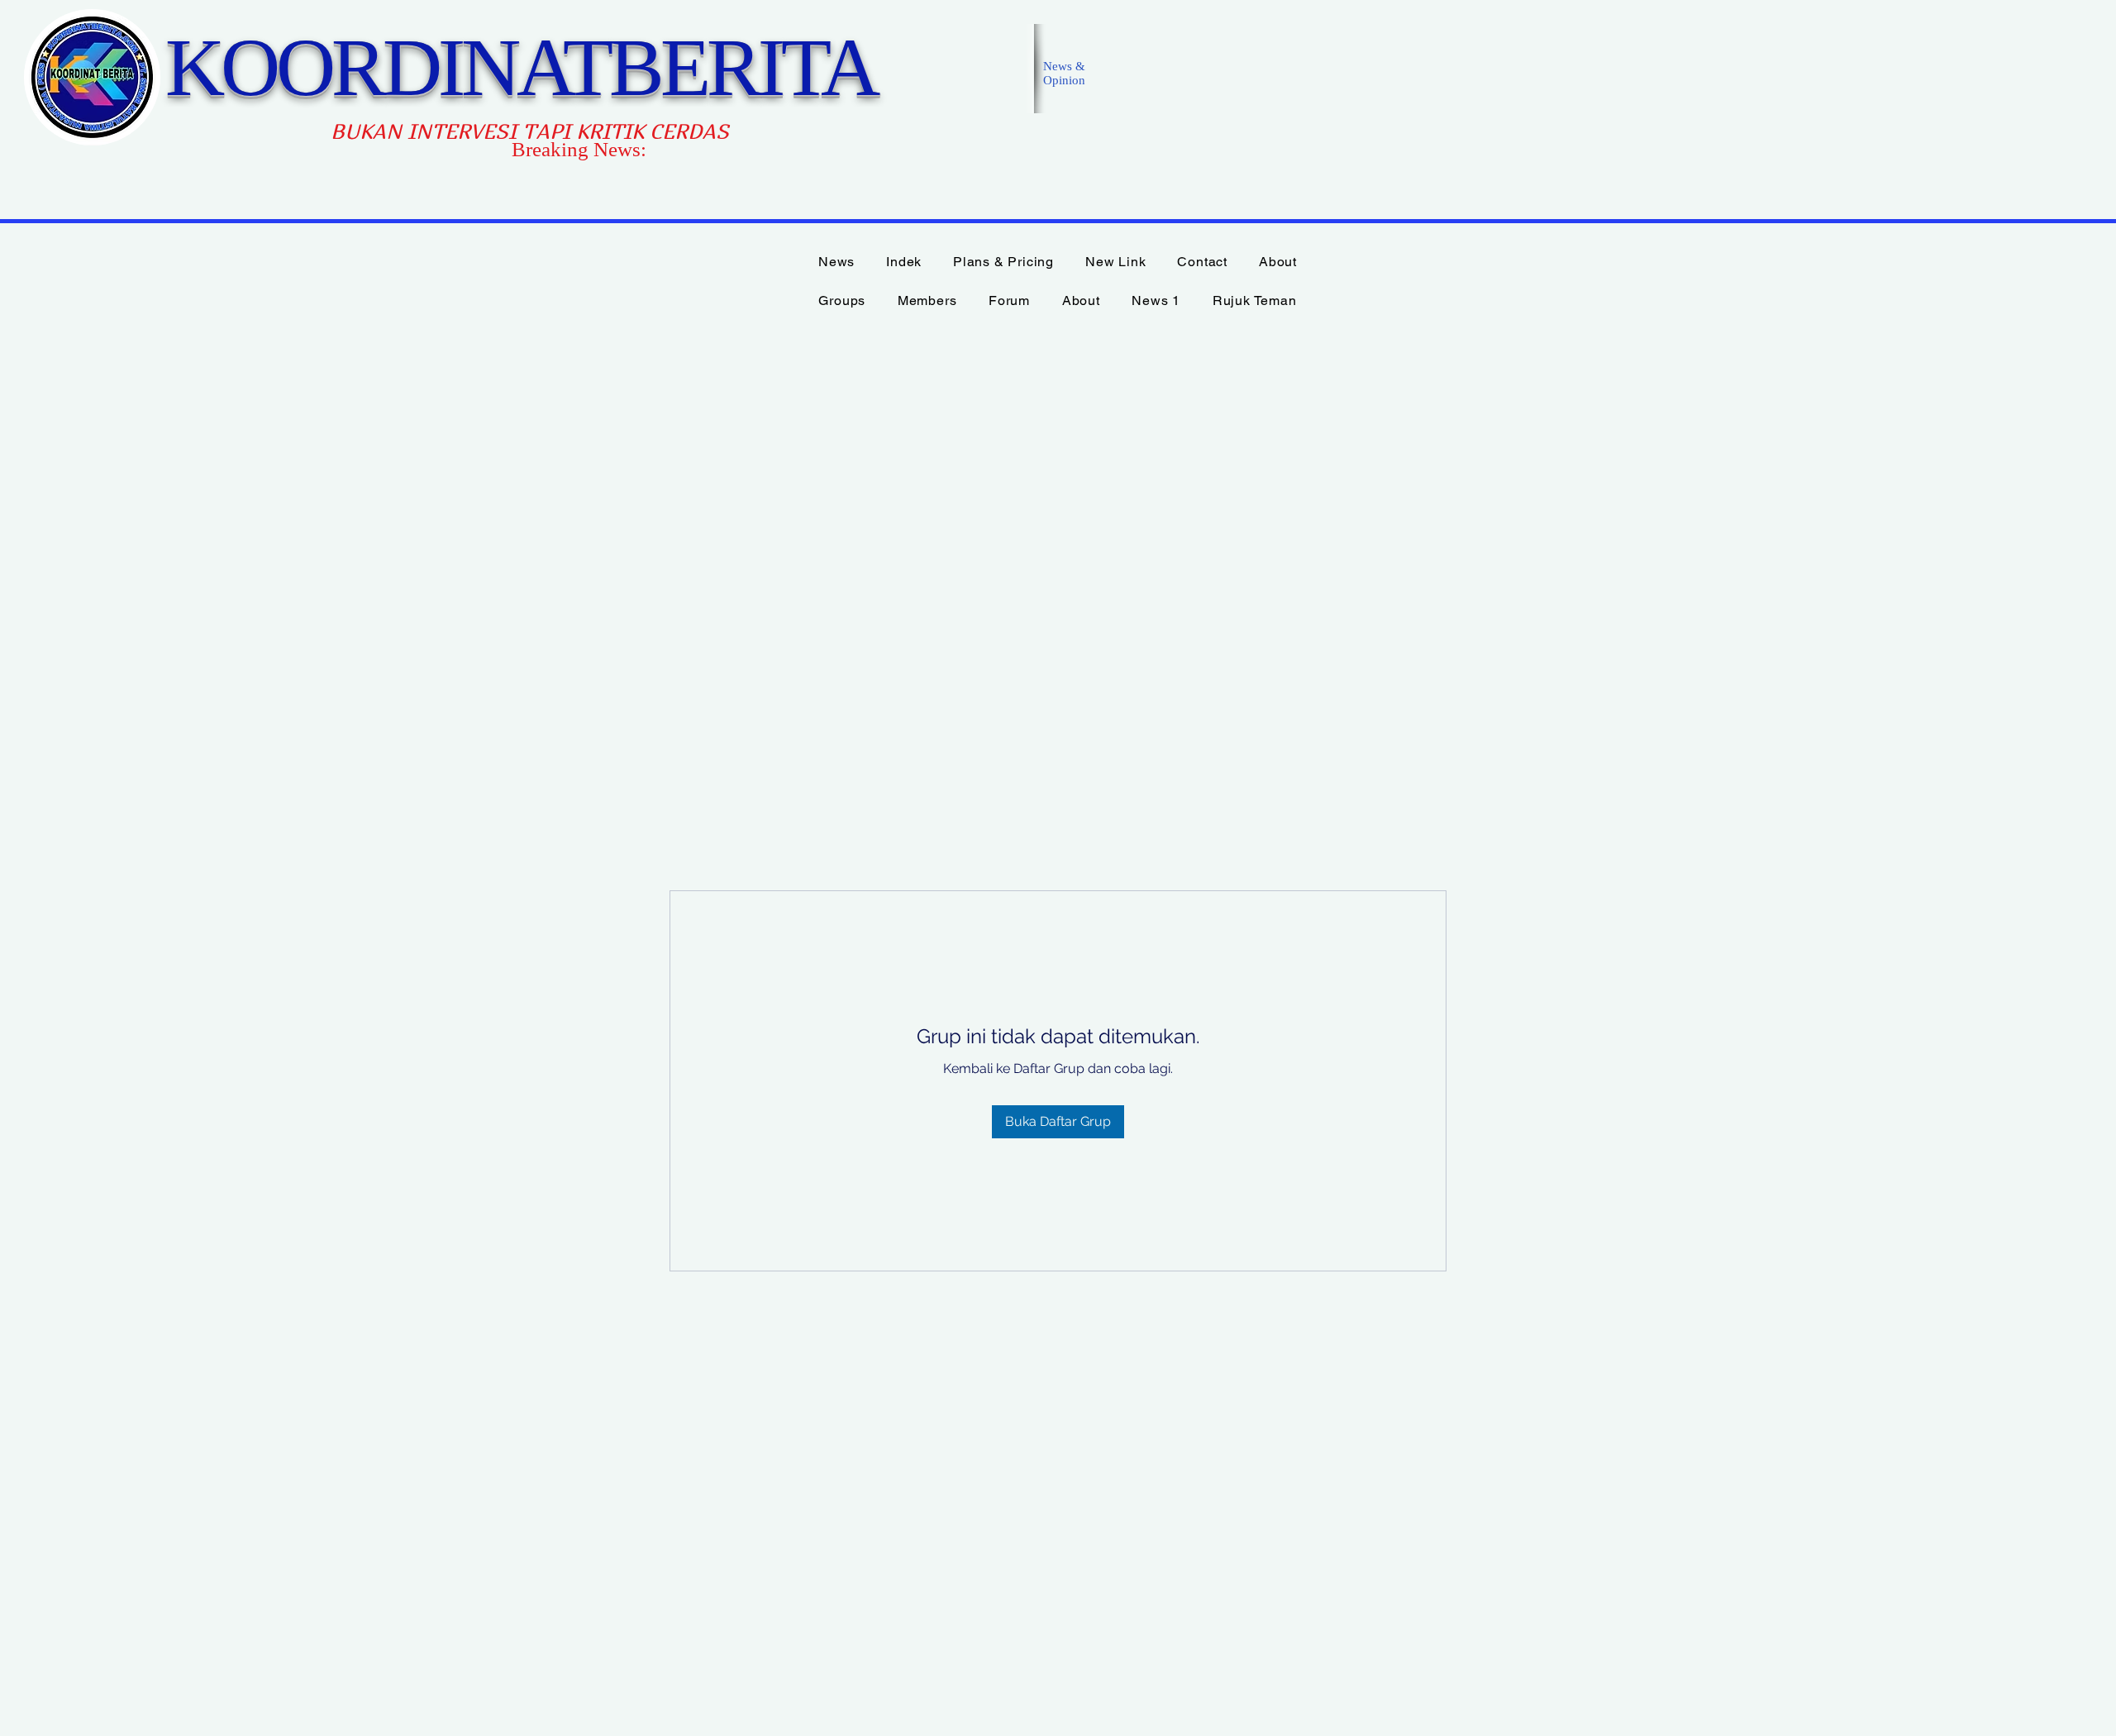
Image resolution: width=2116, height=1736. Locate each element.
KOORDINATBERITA (521, 67)
